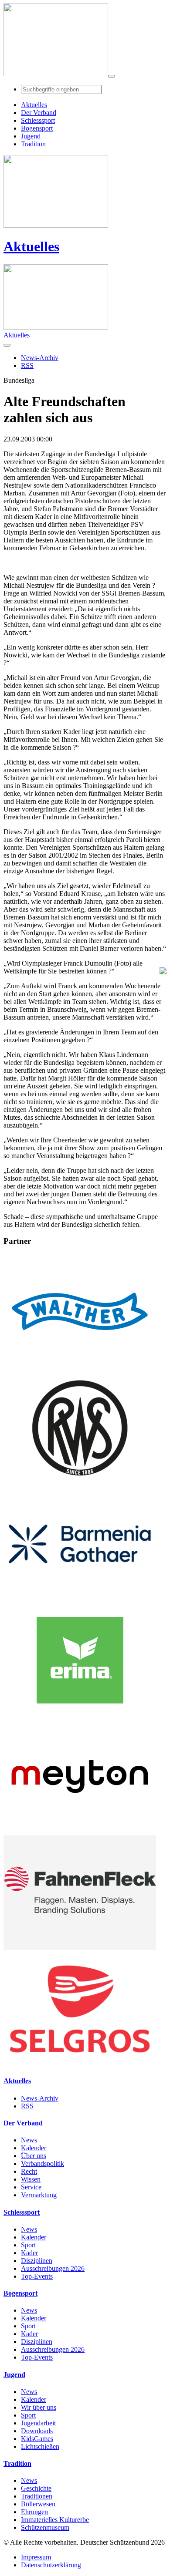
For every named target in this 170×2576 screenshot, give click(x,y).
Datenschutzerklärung (51, 2565)
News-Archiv (40, 2098)
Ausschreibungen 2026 (53, 2268)
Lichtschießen (40, 2446)
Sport (28, 2245)
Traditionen (37, 2496)
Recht (29, 2171)
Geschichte (36, 2488)
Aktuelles (31, 246)
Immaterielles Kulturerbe (55, 2520)
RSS (27, 2106)
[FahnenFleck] (80, 1948)
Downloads (37, 2431)
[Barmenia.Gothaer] (80, 1599)
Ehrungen (34, 2512)
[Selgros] (80, 2064)
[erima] (80, 1715)
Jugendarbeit (38, 2423)
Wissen (31, 2179)
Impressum (36, 2557)
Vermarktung (39, 2195)
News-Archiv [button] (40, 358)
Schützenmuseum (45, 2527)
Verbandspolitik (42, 2164)
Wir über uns (39, 2407)
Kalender (34, 2148)
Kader (29, 2253)
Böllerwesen (38, 2504)
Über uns (34, 2156)
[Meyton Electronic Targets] (80, 1831)
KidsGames (37, 2439)
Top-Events (37, 2276)
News (29, 2140)
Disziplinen (37, 2261)
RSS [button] (27, 365)
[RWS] (80, 1483)
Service (31, 2187)
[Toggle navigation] (112, 76)
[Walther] (80, 1366)
